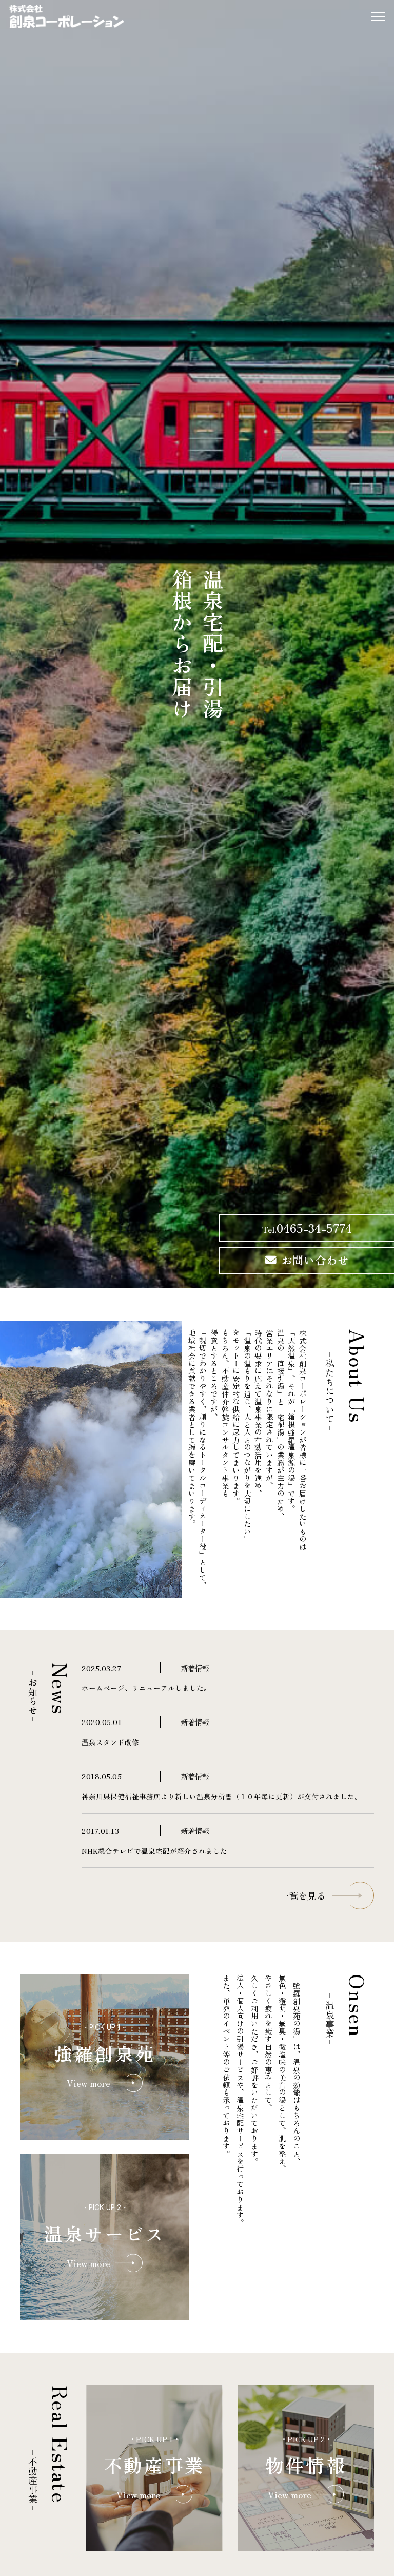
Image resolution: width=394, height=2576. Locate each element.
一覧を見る (303, 1895)
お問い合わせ (315, 1260)
